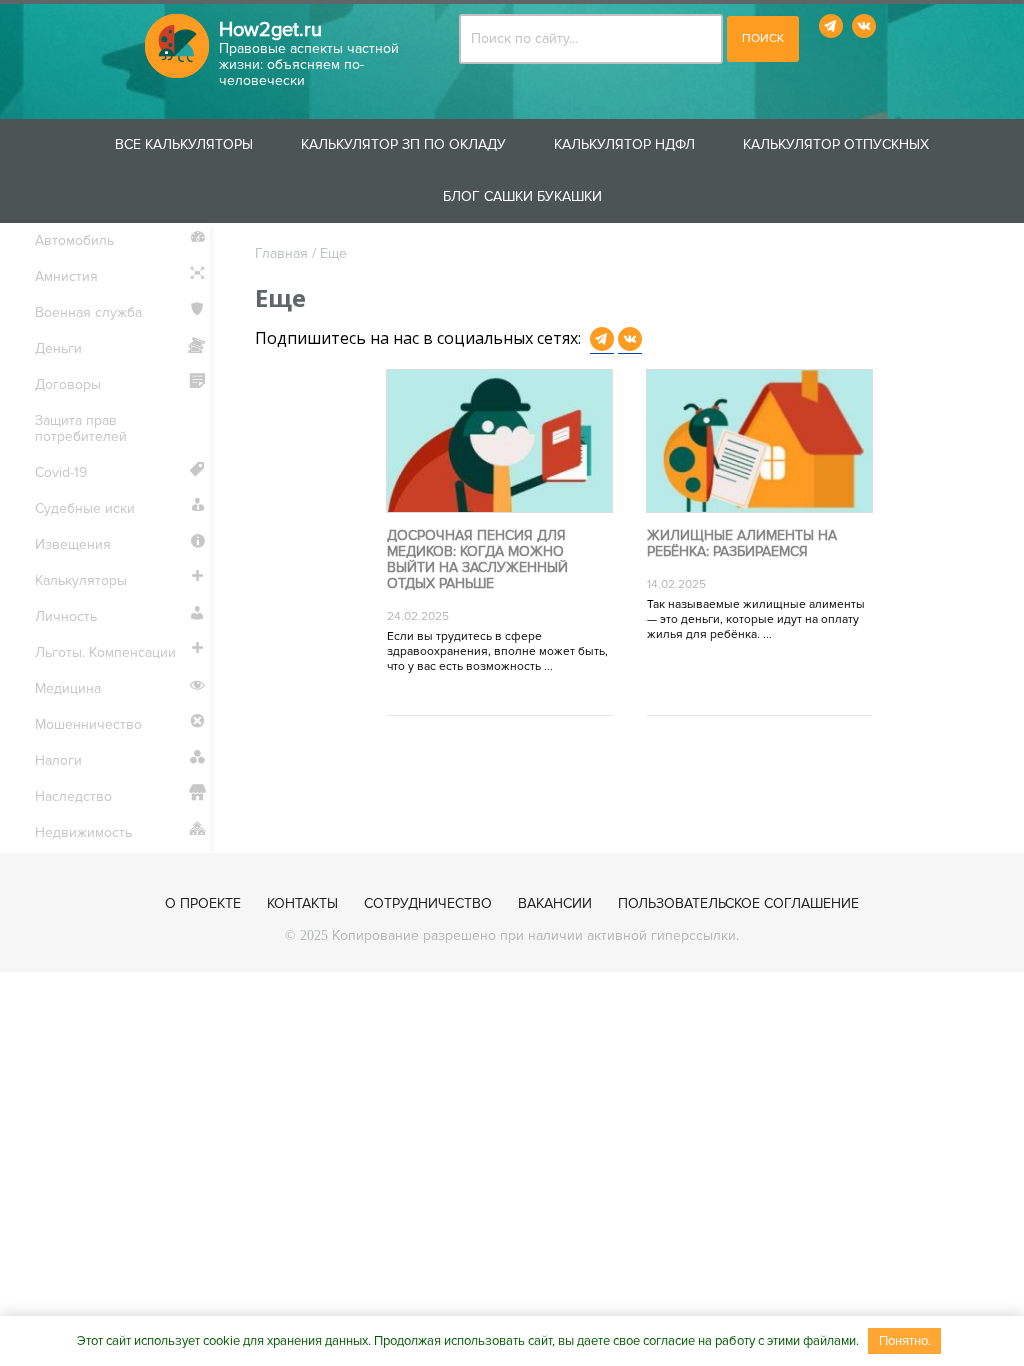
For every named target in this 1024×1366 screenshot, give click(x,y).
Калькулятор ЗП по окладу (403, 144)
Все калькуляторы (184, 144)
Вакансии (555, 903)
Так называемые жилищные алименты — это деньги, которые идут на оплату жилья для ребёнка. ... (756, 619)
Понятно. (905, 1341)
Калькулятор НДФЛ (624, 144)
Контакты (302, 903)
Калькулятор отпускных (836, 144)
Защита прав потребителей (81, 428)
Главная (281, 253)
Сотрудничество (428, 903)
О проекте (203, 903)
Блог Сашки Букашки (522, 196)
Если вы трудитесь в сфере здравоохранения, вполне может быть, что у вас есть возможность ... (497, 651)
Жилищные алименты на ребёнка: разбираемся (742, 544)
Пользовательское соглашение (738, 903)
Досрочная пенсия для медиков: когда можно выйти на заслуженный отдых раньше (477, 560)
